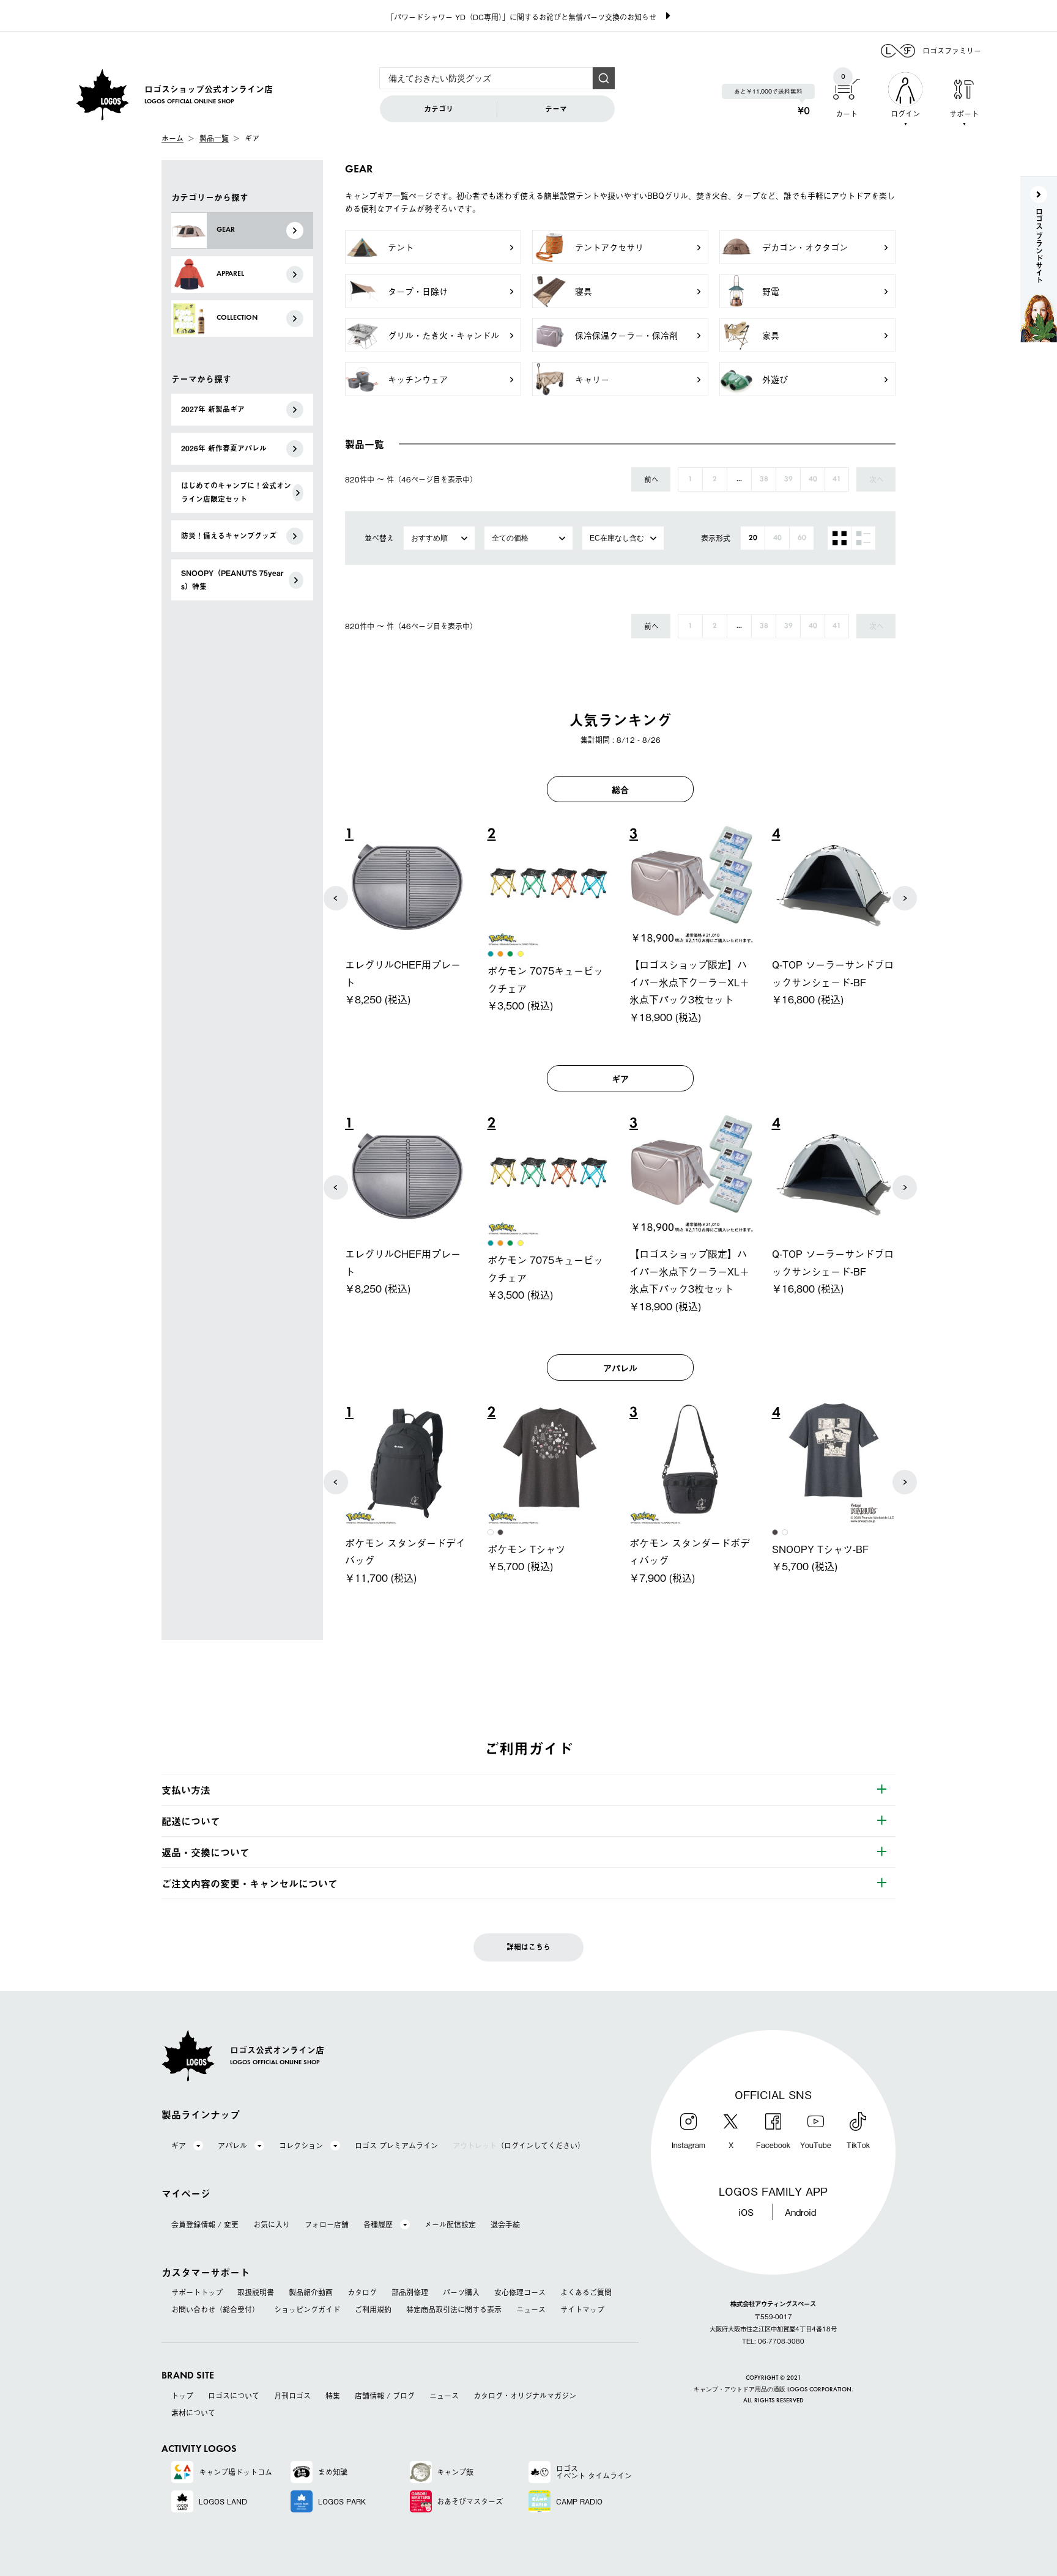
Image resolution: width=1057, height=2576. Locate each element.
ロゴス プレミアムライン (396, 2146)
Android (800, 2212)
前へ (651, 479)
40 (813, 479)
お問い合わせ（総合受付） (215, 2309)
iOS (746, 2212)
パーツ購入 (461, 2292)
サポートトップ (197, 2292)
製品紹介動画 (311, 2292)
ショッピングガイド (307, 2309)
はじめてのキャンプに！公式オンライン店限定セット (236, 492)
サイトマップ (582, 2309)
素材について (193, 2413)
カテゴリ (439, 109)
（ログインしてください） (519, 2146)
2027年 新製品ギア (213, 409)
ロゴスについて (234, 2396)
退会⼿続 (505, 2224)
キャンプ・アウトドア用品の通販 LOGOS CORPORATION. (773, 2390)
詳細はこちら (528, 1947)
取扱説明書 (256, 2292)
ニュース (531, 2309)
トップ (182, 2396)
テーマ (556, 109)
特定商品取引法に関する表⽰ (454, 2309)
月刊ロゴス (292, 2396)
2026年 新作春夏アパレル (224, 448)
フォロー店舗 (327, 2224)
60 (802, 538)
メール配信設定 (450, 2224)
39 (788, 479)
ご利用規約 (373, 2309)
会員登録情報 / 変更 (205, 2224)
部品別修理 (410, 2292)
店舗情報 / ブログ (385, 2396)
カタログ (362, 2292)
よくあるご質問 (586, 2292)
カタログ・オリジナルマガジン (525, 2396)
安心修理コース (520, 2292)
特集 (333, 2396)
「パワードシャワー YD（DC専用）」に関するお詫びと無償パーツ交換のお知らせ (521, 17)
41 (837, 479)
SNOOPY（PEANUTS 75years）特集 (232, 580)
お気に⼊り (272, 2224)
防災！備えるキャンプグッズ (229, 536)
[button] (336, 898)
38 (764, 479)
